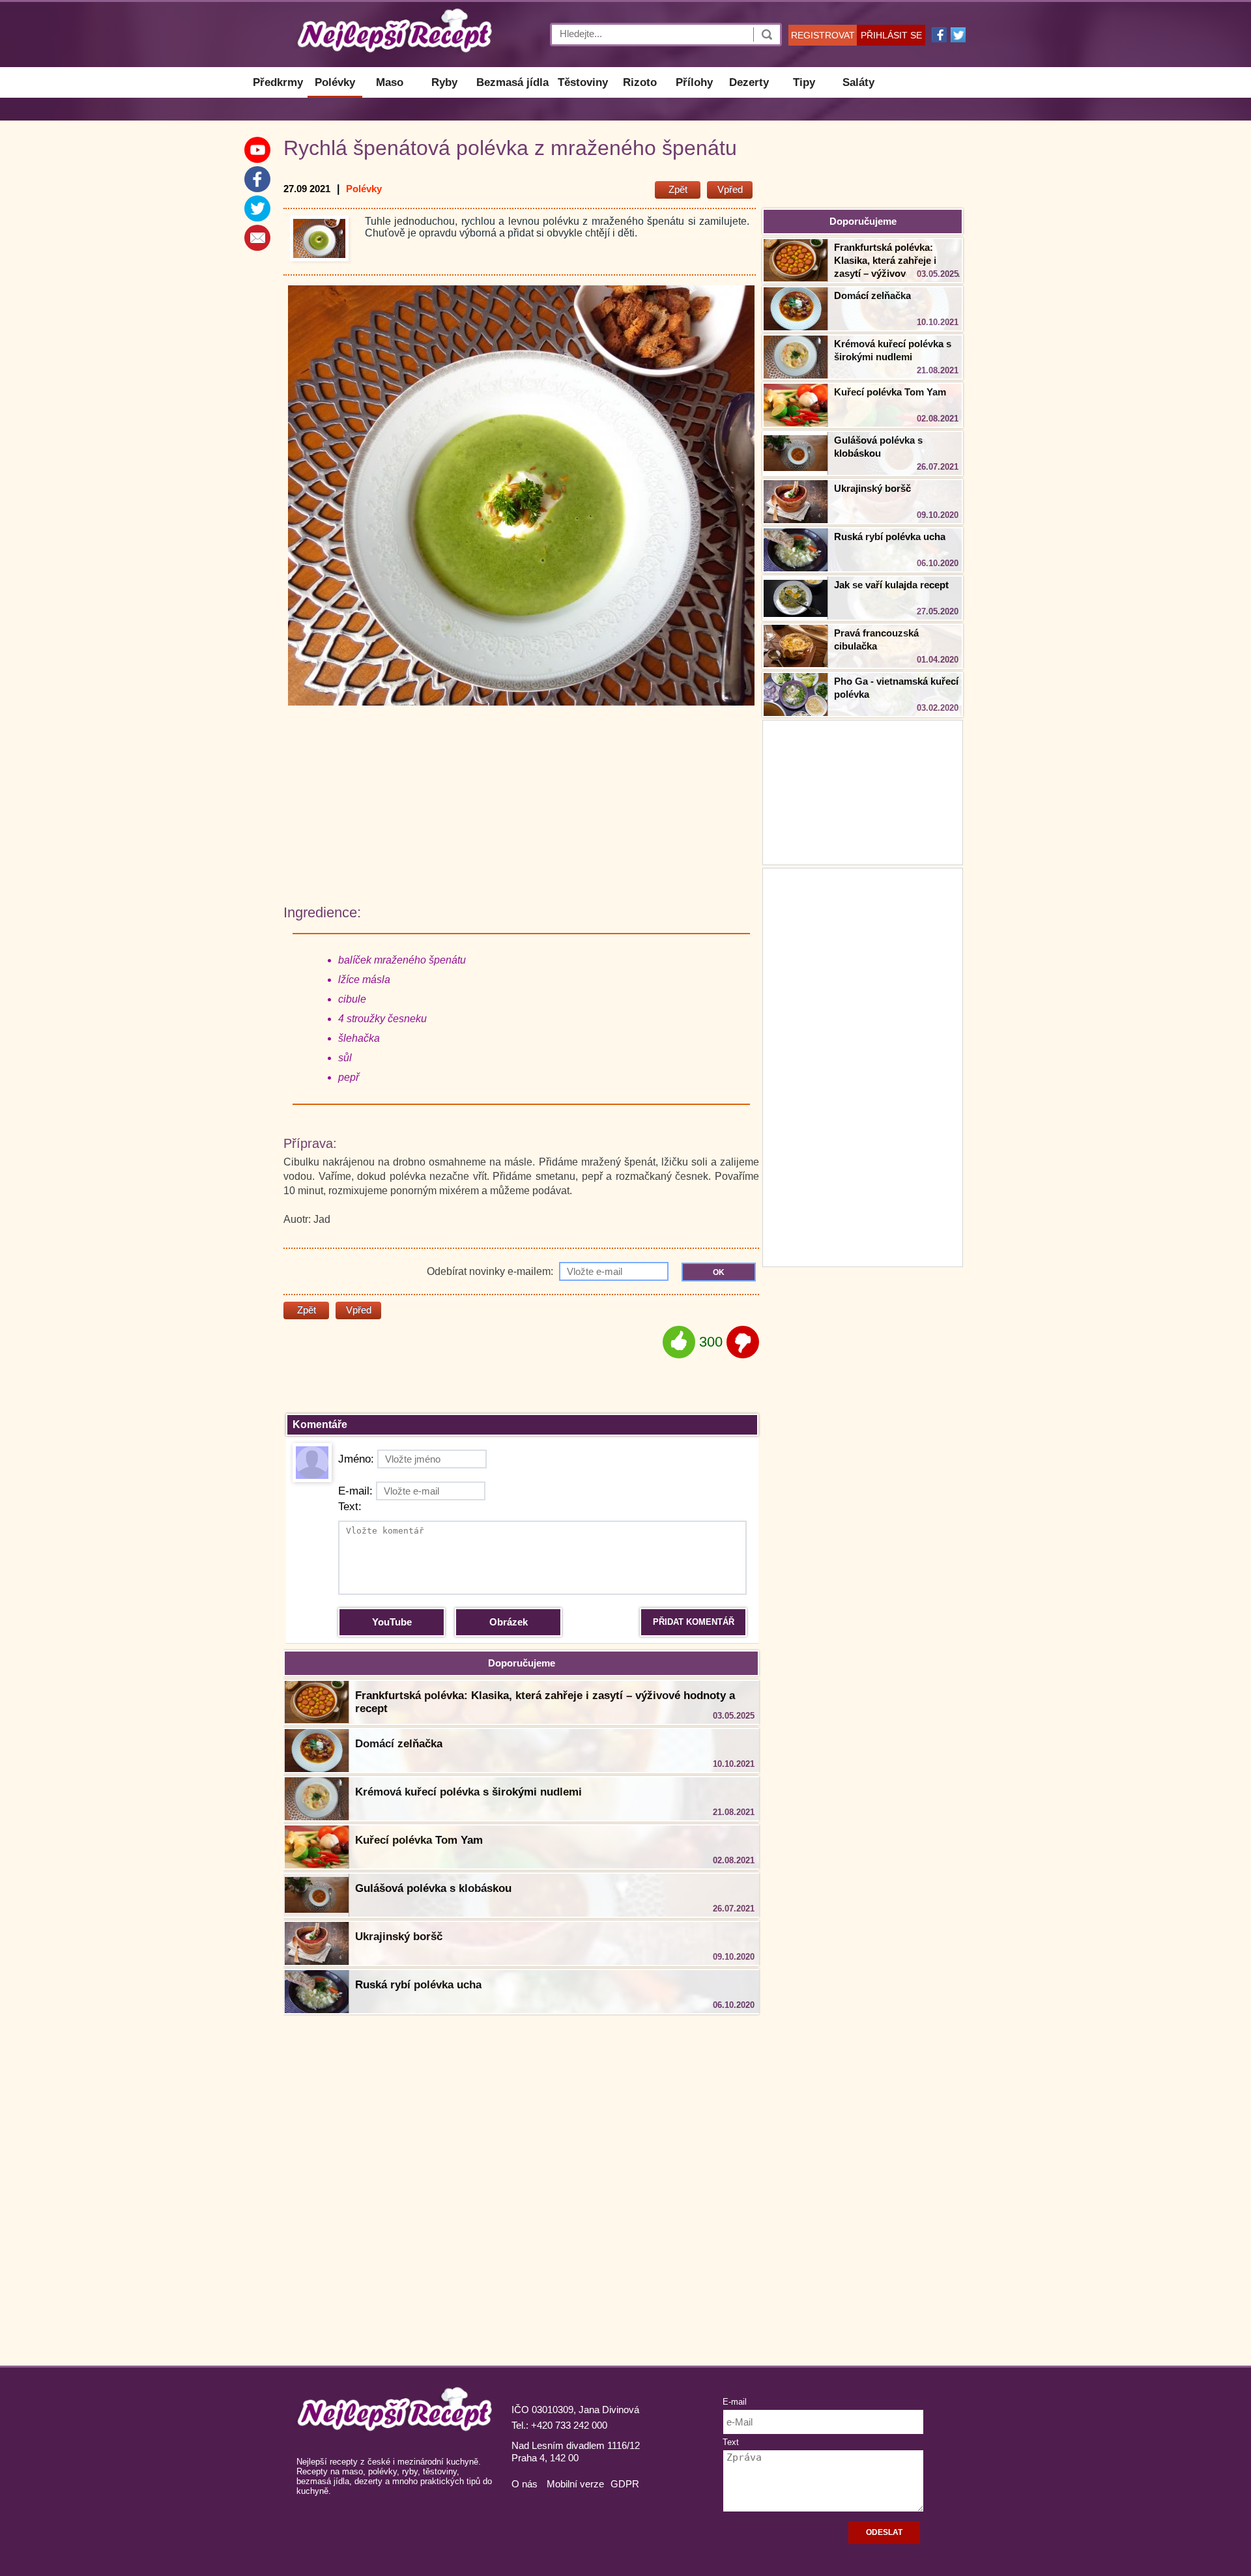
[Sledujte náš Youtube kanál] (257, 150)
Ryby (444, 82)
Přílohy (694, 82)
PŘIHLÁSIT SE (891, 35)
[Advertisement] (863, 1066)
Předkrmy (278, 82)
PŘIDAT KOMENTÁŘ (694, 1622)
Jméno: (356, 1459)
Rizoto (640, 82)
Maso (390, 82)
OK (719, 1272)
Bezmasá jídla (512, 82)
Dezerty (749, 82)
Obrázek (509, 1622)
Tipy (804, 82)
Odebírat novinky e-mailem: (491, 1271)
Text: (350, 1507)
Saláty (858, 82)
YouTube (392, 1622)
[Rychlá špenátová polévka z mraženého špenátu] (319, 238)
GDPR (625, 2484)
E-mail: (355, 1491)
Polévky (335, 82)
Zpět (678, 189)
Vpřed (730, 189)
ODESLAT (884, 2532)
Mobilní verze (575, 2484)
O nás (525, 2484)
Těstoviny (583, 82)
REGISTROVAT (823, 35)
